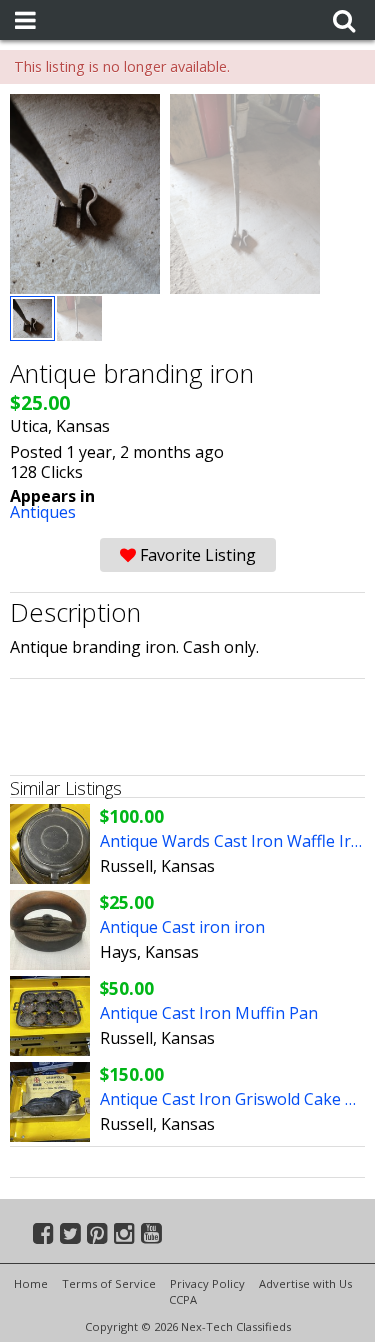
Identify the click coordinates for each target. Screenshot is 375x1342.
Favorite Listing (196, 555)
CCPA (183, 1299)
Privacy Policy (207, 1283)
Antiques (43, 512)
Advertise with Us (305, 1283)
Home (31, 1283)
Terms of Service (109, 1283)
